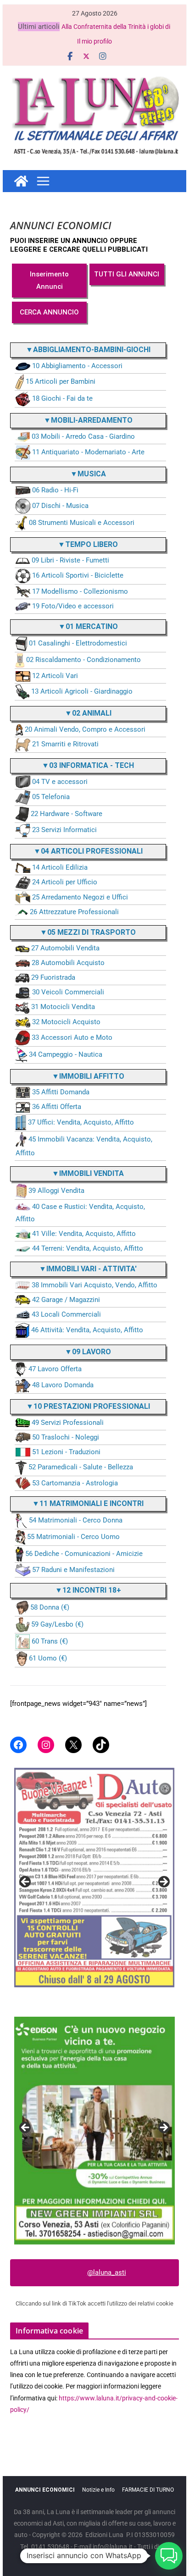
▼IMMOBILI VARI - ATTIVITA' (88, 1269)
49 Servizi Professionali (68, 1423)
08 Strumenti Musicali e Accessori (82, 523)
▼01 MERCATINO (88, 626)
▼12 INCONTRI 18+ (88, 1590)
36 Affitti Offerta (57, 1107)
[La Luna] (21, 181)
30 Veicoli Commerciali (68, 992)
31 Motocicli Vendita (63, 1007)
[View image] (94, 2130)
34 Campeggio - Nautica (66, 1054)
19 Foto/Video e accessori (73, 606)
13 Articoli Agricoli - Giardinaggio (82, 691)
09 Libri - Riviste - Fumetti (70, 560)
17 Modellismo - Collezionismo (80, 591)
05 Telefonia (51, 797)
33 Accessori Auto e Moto (72, 1037)
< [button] (26, 1882)
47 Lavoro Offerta (55, 1369)
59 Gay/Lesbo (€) (57, 1624)
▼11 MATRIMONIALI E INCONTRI (88, 1503)
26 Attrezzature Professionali (74, 912)
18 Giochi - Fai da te (62, 398)
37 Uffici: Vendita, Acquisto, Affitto (81, 1122)
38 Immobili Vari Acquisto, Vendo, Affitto (94, 1285)
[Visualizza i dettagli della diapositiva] (94, 1868)
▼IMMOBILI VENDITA (88, 1173)
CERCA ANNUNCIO (49, 312)
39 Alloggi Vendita (56, 1191)
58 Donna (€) (50, 1607)
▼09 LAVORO (88, 1352)
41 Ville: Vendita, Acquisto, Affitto (84, 1234)
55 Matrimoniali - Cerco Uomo (73, 1537)
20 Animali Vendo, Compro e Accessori (85, 729)
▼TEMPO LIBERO (88, 544)
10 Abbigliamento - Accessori (77, 366)
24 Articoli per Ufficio (65, 882)
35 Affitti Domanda (61, 1092)
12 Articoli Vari (55, 676)
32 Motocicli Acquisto (66, 1022)
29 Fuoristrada (53, 977)
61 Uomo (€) (48, 1658)
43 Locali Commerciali (66, 1314)
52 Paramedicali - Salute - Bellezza (81, 1467)
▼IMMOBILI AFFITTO (88, 1076)
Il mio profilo (94, 41)
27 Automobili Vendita (65, 948)
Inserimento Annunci (49, 280)
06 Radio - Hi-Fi (55, 490)
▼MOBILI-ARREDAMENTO (88, 420)
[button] (169, 2556)
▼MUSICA (88, 474)
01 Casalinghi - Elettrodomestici (78, 644)
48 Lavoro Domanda (63, 1385)
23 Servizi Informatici (64, 830)
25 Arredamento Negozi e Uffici (80, 897)
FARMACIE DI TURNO (148, 2490)
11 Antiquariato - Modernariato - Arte (88, 452)
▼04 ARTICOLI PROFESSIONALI (88, 851)
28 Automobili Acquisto (68, 963)
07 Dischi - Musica (60, 506)
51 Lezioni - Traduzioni (66, 1452)
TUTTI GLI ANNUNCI (127, 274)
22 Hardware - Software (67, 814)
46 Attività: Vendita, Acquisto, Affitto (87, 1330)
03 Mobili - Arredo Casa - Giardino (83, 436)
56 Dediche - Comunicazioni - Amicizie (84, 1554)
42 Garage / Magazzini (66, 1300)
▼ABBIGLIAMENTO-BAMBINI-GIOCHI (88, 350)
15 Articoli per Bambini (61, 381)
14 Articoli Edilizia (60, 867)
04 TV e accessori (60, 782)
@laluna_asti (107, 2273)
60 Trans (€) (50, 1641)
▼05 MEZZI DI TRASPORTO (88, 932)
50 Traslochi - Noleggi (66, 1437)
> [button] (163, 1882)
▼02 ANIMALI (88, 713)
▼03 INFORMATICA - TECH (88, 765)
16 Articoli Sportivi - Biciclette (78, 576)
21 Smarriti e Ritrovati (65, 744)
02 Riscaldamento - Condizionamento (83, 660)
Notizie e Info (98, 2490)
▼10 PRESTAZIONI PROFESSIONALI (88, 1406)
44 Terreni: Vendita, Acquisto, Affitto (88, 1248)
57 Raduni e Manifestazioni (73, 1570)
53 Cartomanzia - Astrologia (75, 1483)
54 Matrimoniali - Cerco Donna (76, 1520)
